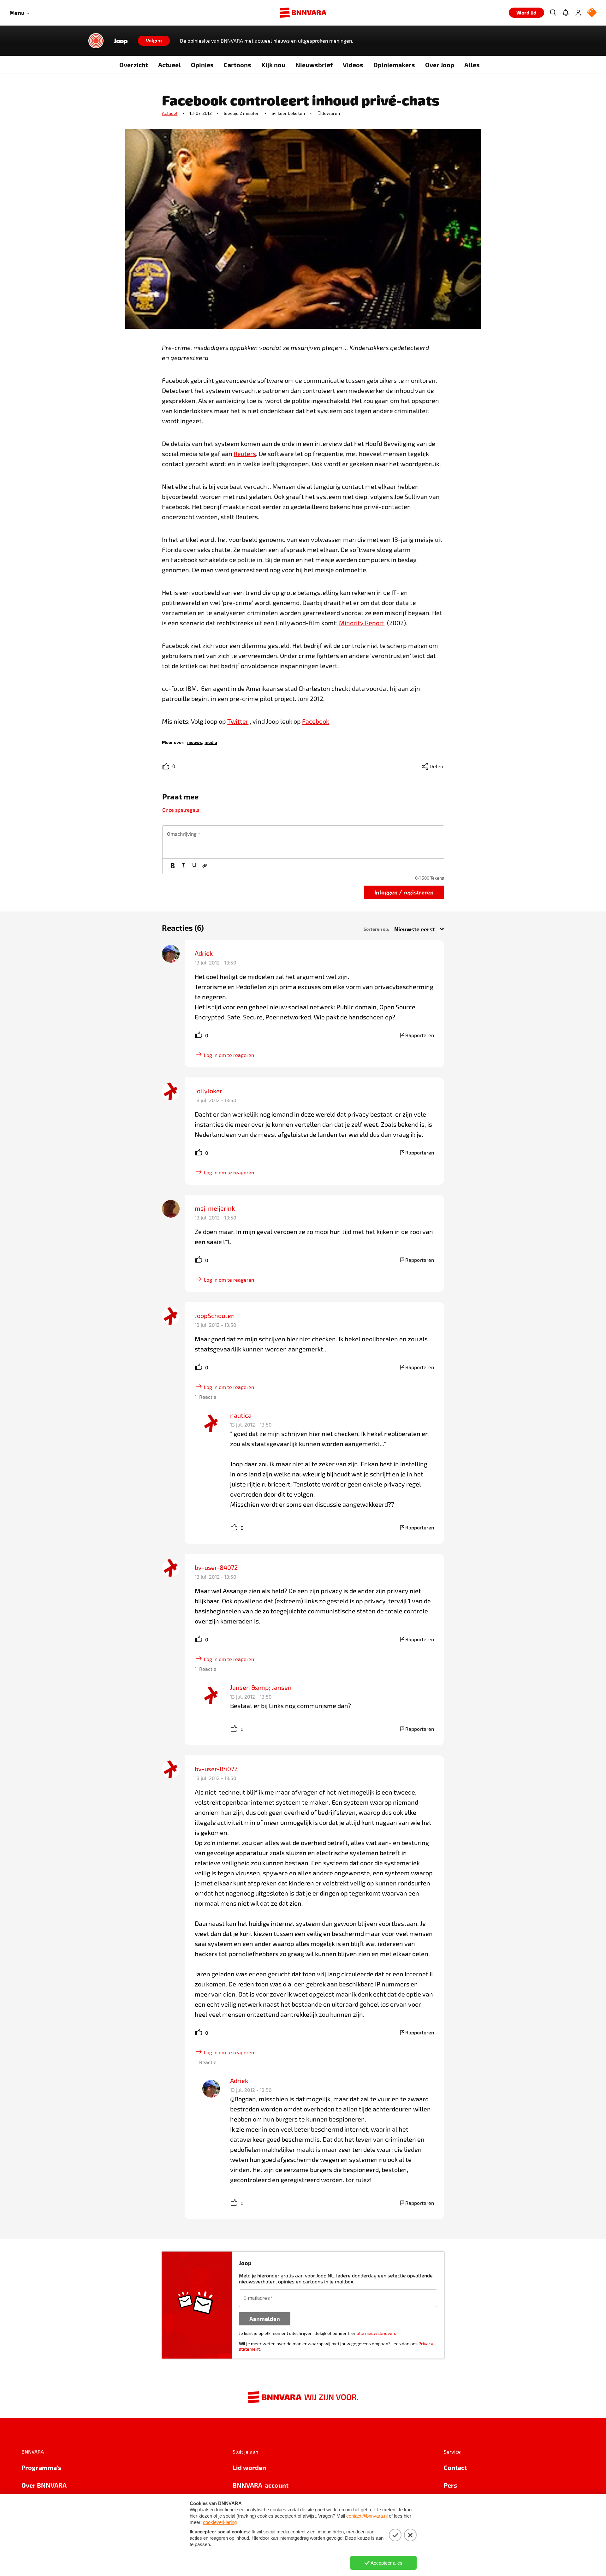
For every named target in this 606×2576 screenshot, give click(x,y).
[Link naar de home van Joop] (96, 41)
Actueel (169, 65)
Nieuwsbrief (314, 65)
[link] (195, 742)
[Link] (205, 866)
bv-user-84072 (216, 1567)
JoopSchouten (215, 1315)
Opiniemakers (394, 65)
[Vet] (173, 866)
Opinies (202, 65)
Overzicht (134, 65)
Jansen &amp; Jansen (261, 1687)
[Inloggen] (578, 13)
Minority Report (362, 623)
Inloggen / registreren (404, 892)
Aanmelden (265, 2319)
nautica (241, 1415)
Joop (121, 41)
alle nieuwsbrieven (376, 2333)
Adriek (204, 953)
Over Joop (440, 65)
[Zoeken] (553, 13)
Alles (472, 65)
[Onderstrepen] (194, 866)
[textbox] (303, 842)
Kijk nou (273, 65)
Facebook (316, 721)
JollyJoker (208, 1091)
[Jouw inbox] (566, 13)
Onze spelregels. (181, 810)
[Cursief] (183, 866)
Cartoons (238, 65)
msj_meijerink (215, 1208)
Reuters (245, 454)
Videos (353, 65)
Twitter (238, 721)
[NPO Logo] (592, 13)
